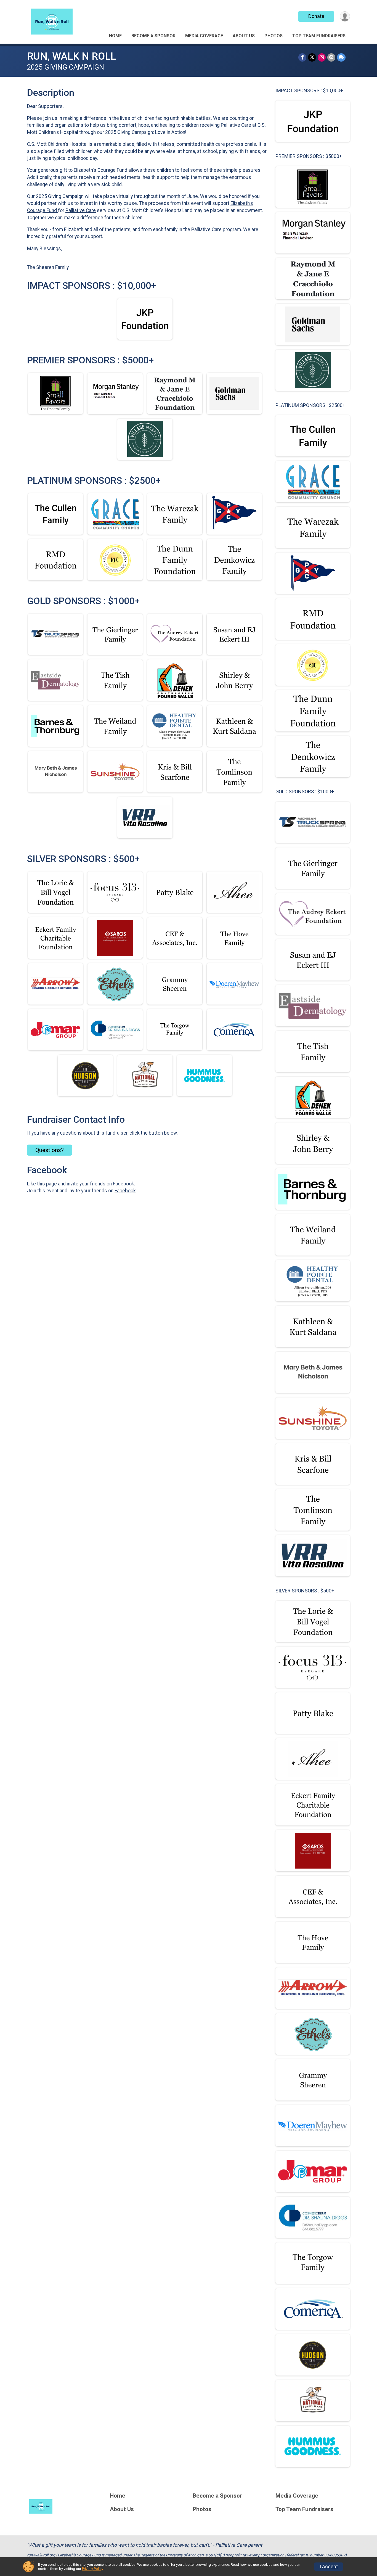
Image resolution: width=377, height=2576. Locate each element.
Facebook (124, 1184)
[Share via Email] (331, 57)
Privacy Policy (92, 2569)
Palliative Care (236, 125)
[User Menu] (345, 16)
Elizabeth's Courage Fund (100, 170)
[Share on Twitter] (312, 57)
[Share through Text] (341, 57)
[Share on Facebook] (302, 57)
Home (115, 36)
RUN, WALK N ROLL (71, 56)
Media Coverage (204, 36)
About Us (244, 36)
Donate (316, 16)
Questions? (50, 1150)
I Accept (329, 2567)
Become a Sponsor (153, 36)
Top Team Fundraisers (319, 36)
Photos (274, 36)
